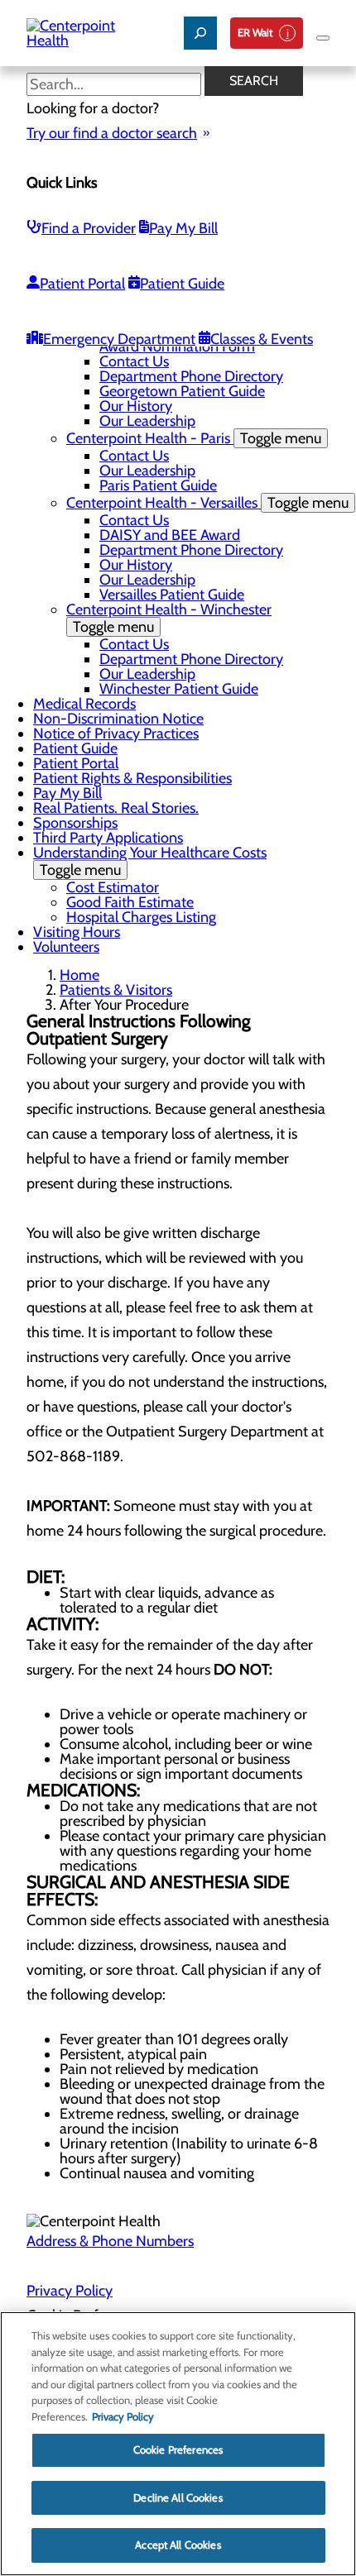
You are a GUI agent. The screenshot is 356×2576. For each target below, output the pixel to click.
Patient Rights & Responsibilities (132, 778)
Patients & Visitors (116, 990)
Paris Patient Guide (158, 485)
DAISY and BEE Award (170, 535)
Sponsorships (75, 823)
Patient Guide (182, 284)
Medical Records (84, 704)
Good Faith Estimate (130, 902)
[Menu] (323, 38)
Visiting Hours (77, 932)
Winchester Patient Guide (179, 689)
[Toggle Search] (200, 33)
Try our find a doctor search (112, 133)
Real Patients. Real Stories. (116, 808)
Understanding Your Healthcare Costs (150, 861)
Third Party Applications (108, 838)
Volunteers (66, 947)
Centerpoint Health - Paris (194, 438)
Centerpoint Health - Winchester (169, 618)
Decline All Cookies (178, 2497)
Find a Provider (89, 228)
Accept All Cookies (178, 2545)
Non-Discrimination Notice (118, 719)
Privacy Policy (70, 2291)
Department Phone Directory (191, 376)
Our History (136, 406)
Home (79, 975)
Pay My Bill (183, 228)
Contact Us (134, 361)
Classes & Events (262, 339)
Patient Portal (82, 284)
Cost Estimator (113, 887)
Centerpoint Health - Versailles (207, 503)
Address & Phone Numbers (110, 2241)
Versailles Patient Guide (172, 595)
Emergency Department (119, 339)
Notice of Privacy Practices (116, 734)
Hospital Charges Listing (141, 917)
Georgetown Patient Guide (182, 391)
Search (254, 81)
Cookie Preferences (178, 2449)
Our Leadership (147, 421)
